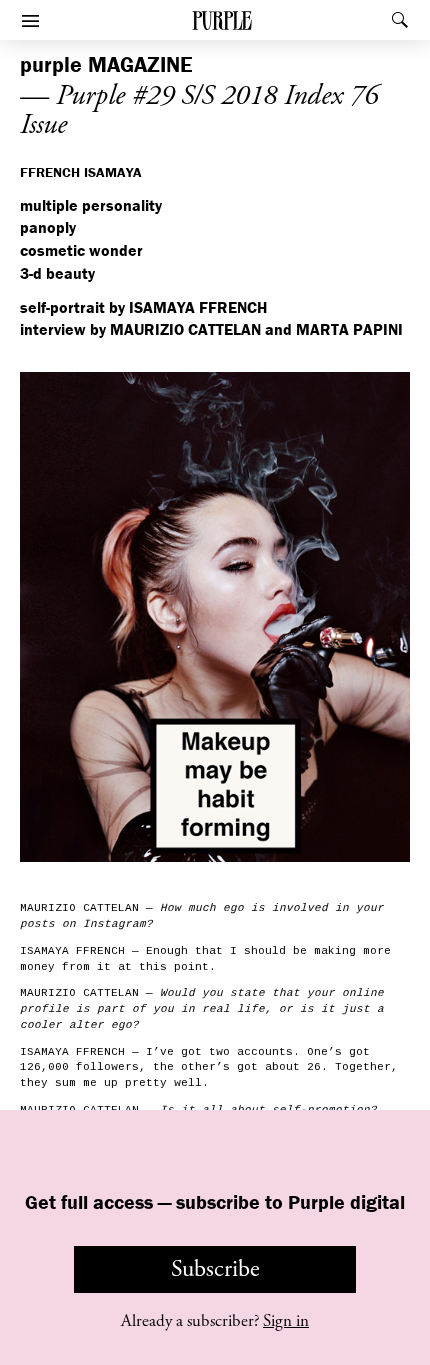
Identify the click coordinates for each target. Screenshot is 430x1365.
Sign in (286, 1321)
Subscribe (215, 1269)
